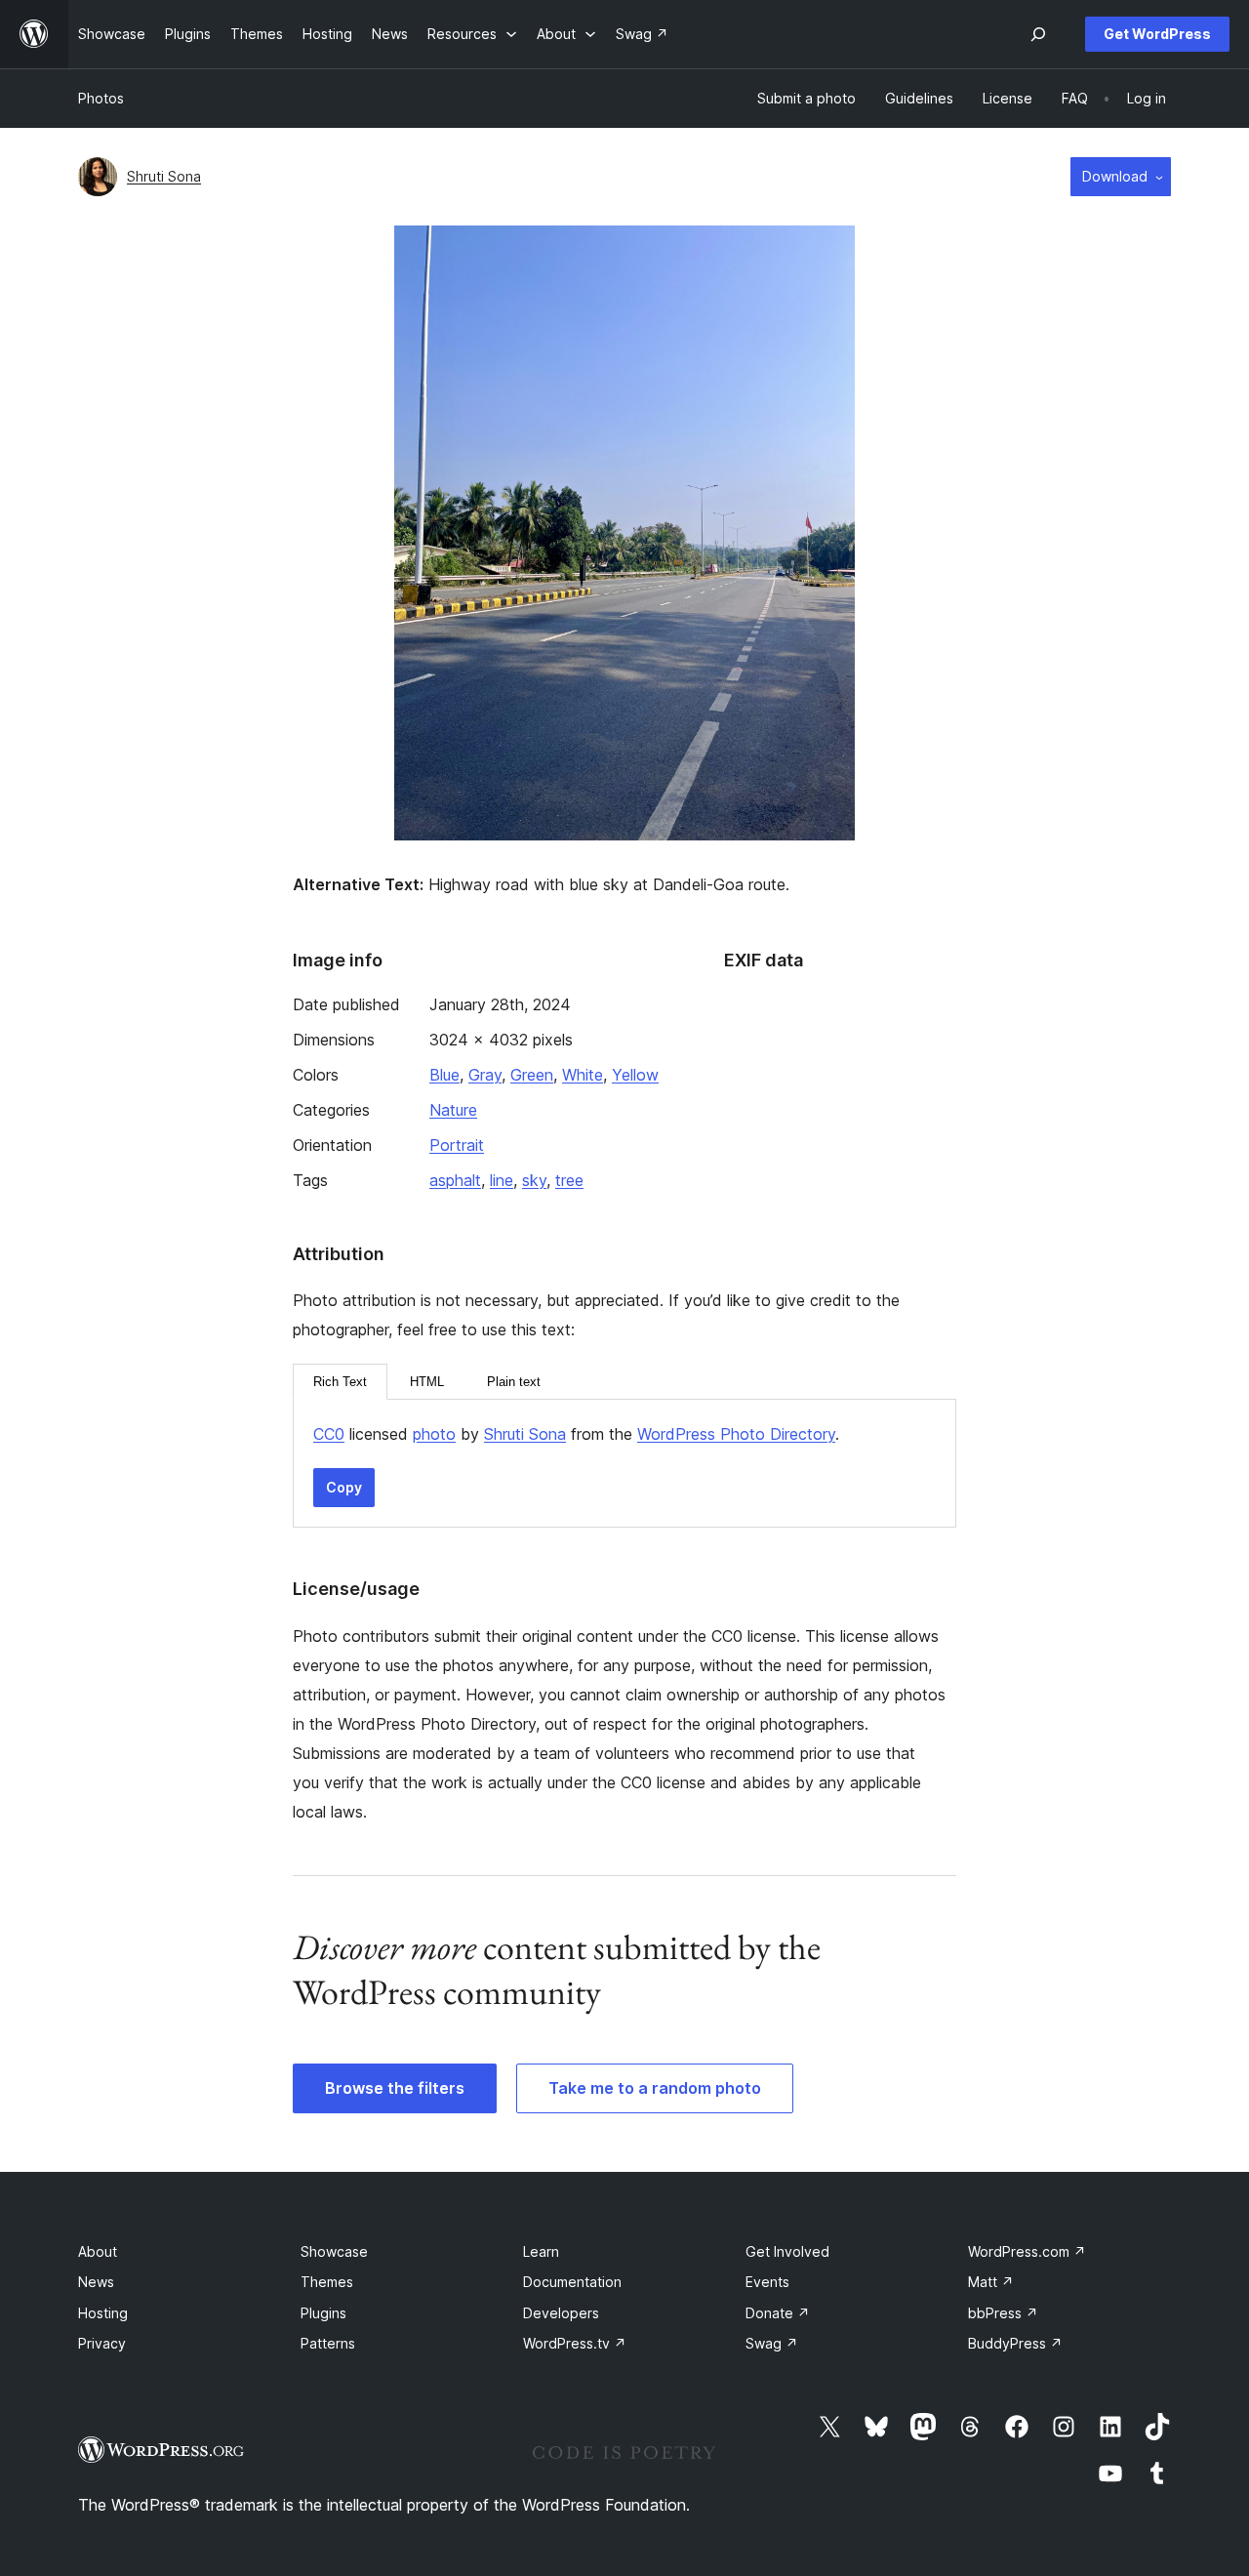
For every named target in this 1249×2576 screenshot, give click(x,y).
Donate (778, 2313)
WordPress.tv (575, 2343)
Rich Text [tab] (340, 1382)
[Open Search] (1038, 34)
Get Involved (787, 2251)
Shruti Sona (164, 176)
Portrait (457, 1145)
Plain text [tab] (514, 1382)
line (502, 1180)
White (583, 1075)
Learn (541, 2251)
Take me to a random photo (655, 2088)
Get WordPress (1157, 34)
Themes (327, 2282)
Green (532, 1075)
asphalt (455, 1180)
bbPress (1003, 2313)
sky (534, 1180)
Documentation (572, 2282)
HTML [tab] (427, 1382)
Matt (991, 2282)
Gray (485, 1075)
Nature (453, 1110)
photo (434, 1434)
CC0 (329, 1434)
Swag (772, 2343)
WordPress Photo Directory (736, 1434)
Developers (561, 2313)
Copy (344, 1487)
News (96, 2282)
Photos (101, 98)
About (98, 2251)
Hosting (103, 2313)
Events (767, 2282)
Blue (444, 1075)
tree (569, 1180)
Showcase (334, 2251)
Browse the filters (395, 2088)
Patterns (328, 2343)
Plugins (323, 2313)
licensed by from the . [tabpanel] (576, 1434)
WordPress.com (1027, 2251)
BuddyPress (1015, 2343)
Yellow (635, 1075)
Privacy (102, 2343)
